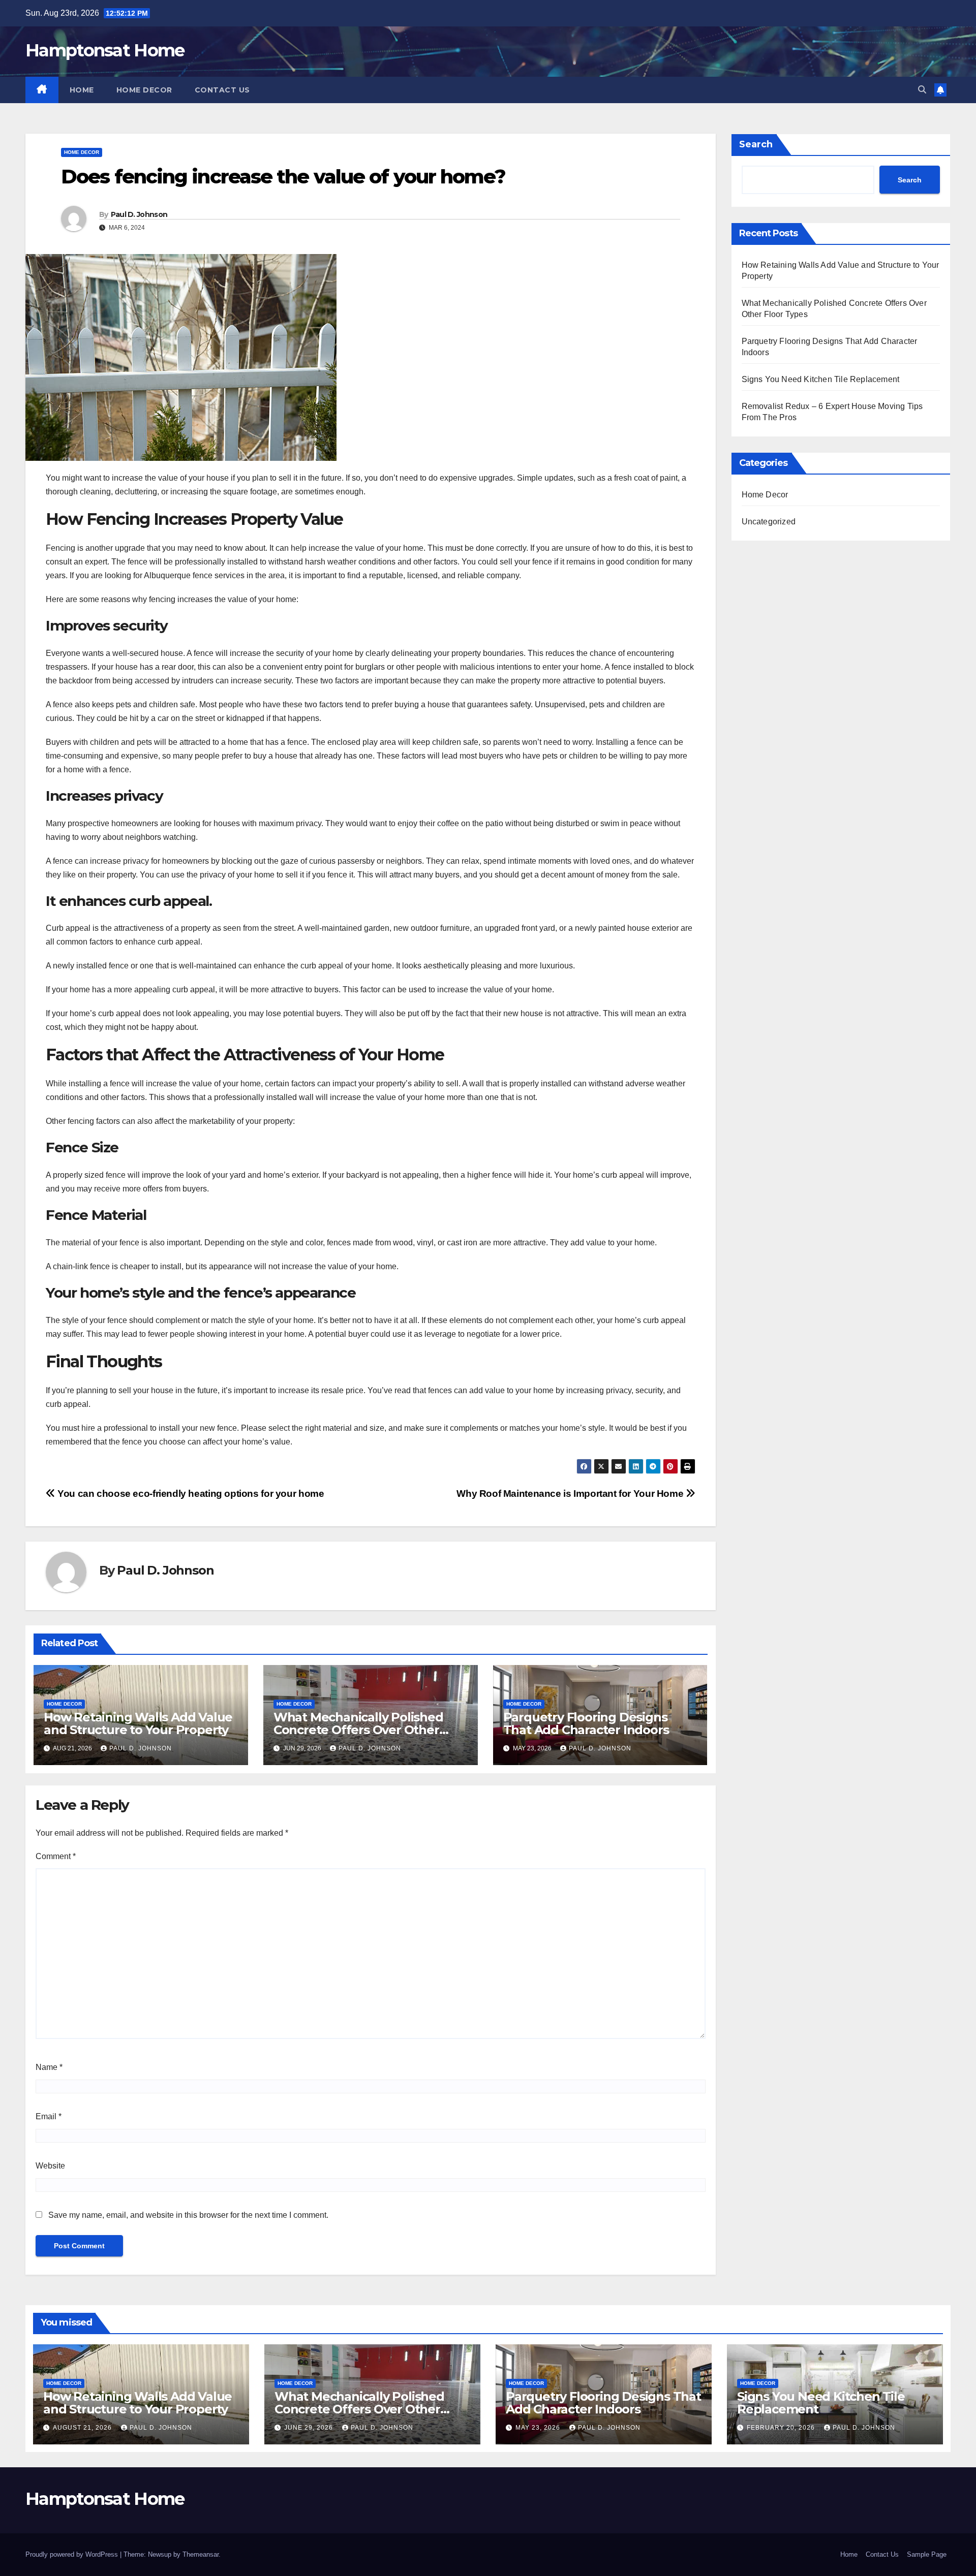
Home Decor (144, 90)
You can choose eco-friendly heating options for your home (190, 1494)
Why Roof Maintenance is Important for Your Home (571, 1494)
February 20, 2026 (782, 2428)
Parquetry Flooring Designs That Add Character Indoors (586, 1723)
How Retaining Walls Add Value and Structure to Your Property (138, 1723)
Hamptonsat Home (105, 50)
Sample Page (927, 2554)
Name (49, 2067)
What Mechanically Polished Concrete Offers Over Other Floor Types (358, 1730)
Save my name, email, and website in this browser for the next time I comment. (188, 2215)
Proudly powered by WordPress (73, 2554)
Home (82, 90)
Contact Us (222, 90)
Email (49, 2116)
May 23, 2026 (539, 2428)
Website (50, 2166)
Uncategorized (769, 522)
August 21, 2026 (83, 2428)
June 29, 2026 (310, 2428)
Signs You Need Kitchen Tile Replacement (821, 379)
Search (756, 144)
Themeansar (201, 2554)
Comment (56, 1856)
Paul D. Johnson (139, 214)
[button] (922, 90)
